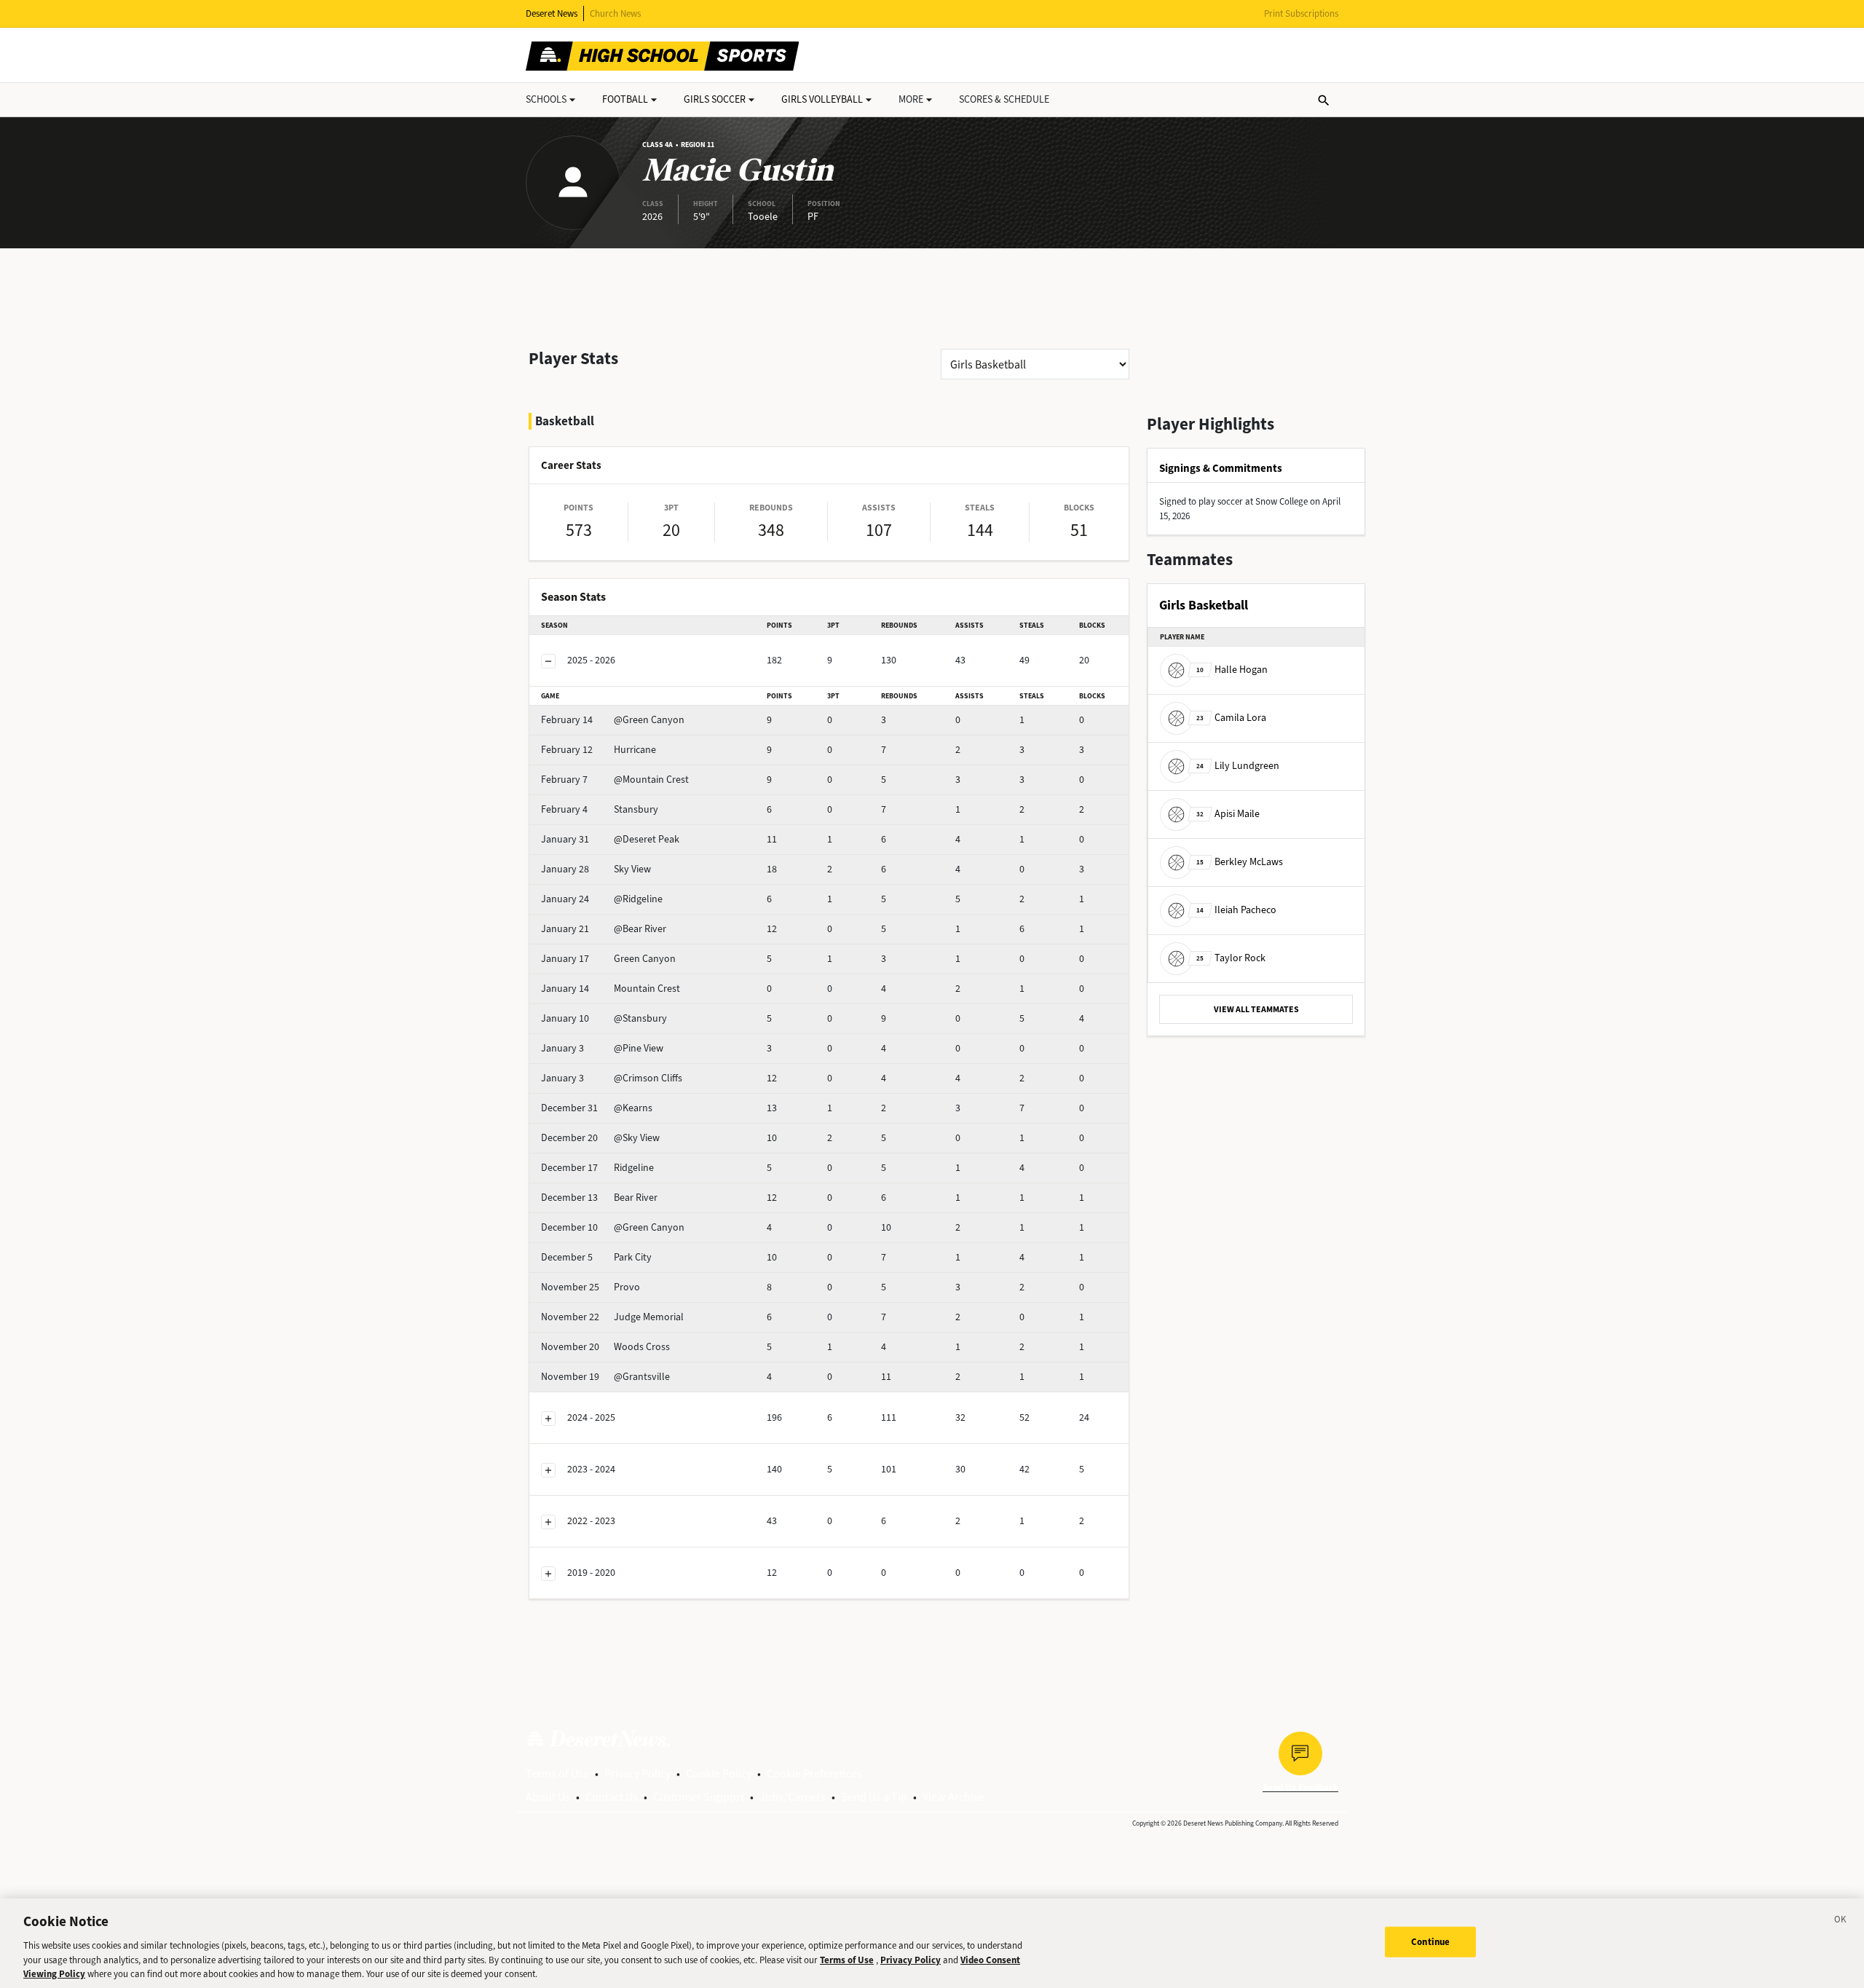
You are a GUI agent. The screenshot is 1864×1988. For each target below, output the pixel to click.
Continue (1430, 1942)
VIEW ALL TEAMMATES (1256, 1009)
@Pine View (602, 1048)
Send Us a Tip (874, 1797)
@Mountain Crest (615, 780)
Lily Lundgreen (1238, 766)
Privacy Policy (637, 1774)
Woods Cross (605, 1347)
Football (625, 99)
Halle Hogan (1232, 670)
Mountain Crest (611, 989)
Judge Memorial (612, 1317)
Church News (615, 13)
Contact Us (612, 1797)
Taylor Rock (1231, 958)
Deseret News (552, 13)
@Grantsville (605, 1377)
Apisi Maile (1228, 814)
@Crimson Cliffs (612, 1078)
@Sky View (600, 1138)
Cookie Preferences (814, 1774)
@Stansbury (604, 1018)
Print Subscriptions (1301, 13)
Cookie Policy (719, 1774)
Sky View (596, 869)
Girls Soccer (715, 99)
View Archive (953, 1797)
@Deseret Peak (610, 839)
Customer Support (699, 1797)
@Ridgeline (602, 899)
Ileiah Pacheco (1236, 910)
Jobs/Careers (793, 1797)
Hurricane (599, 750)
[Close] (1841, 1922)
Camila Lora (1231, 718)
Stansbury (600, 809)
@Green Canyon (613, 720)
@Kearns (597, 1108)
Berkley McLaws (1240, 862)
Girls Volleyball (822, 99)
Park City (596, 1257)
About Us (548, 1797)
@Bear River (604, 929)
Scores (1004, 99)
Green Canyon (608, 959)
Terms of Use (557, 1774)
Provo (591, 1287)
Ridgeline (597, 1168)
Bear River (599, 1198)
